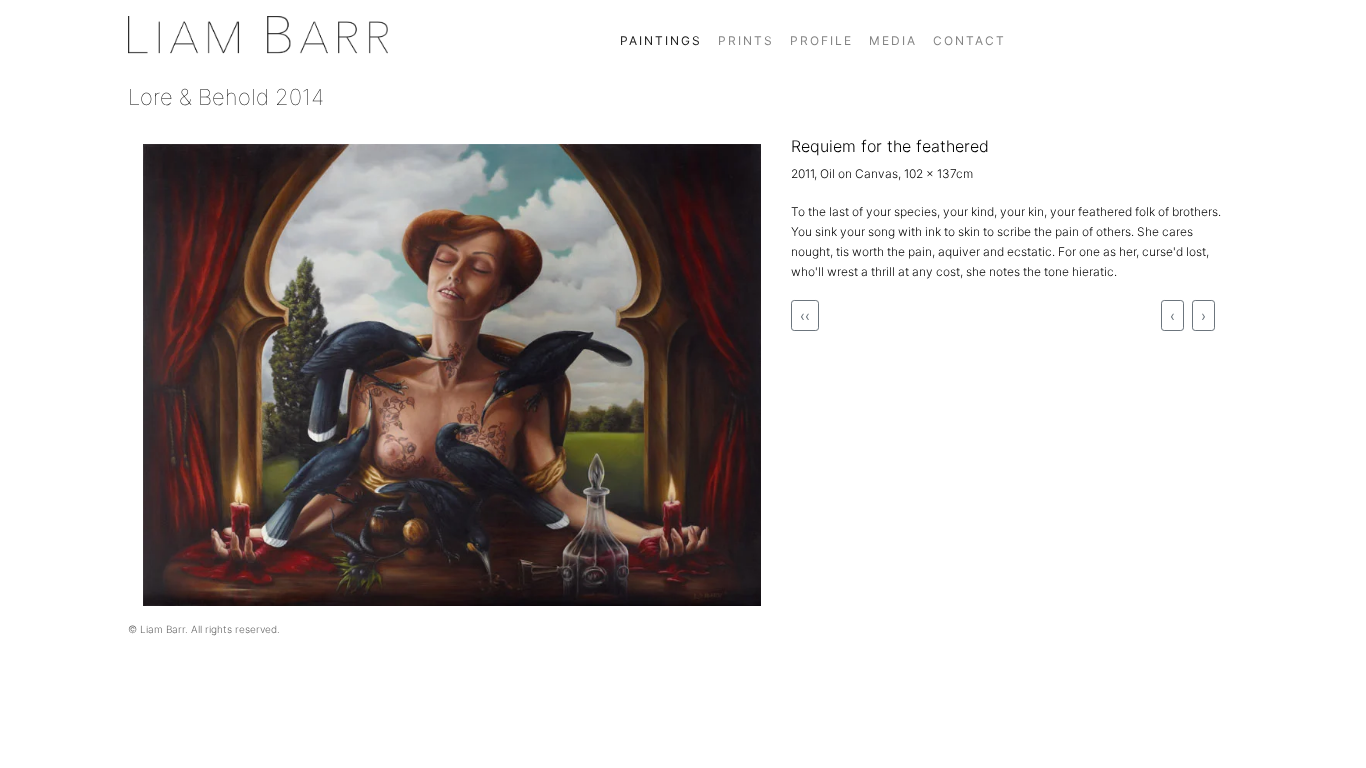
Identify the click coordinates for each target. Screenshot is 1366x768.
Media (893, 40)
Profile (821, 40)
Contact (969, 40)
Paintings (661, 40)
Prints (746, 40)
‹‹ (805, 315)
